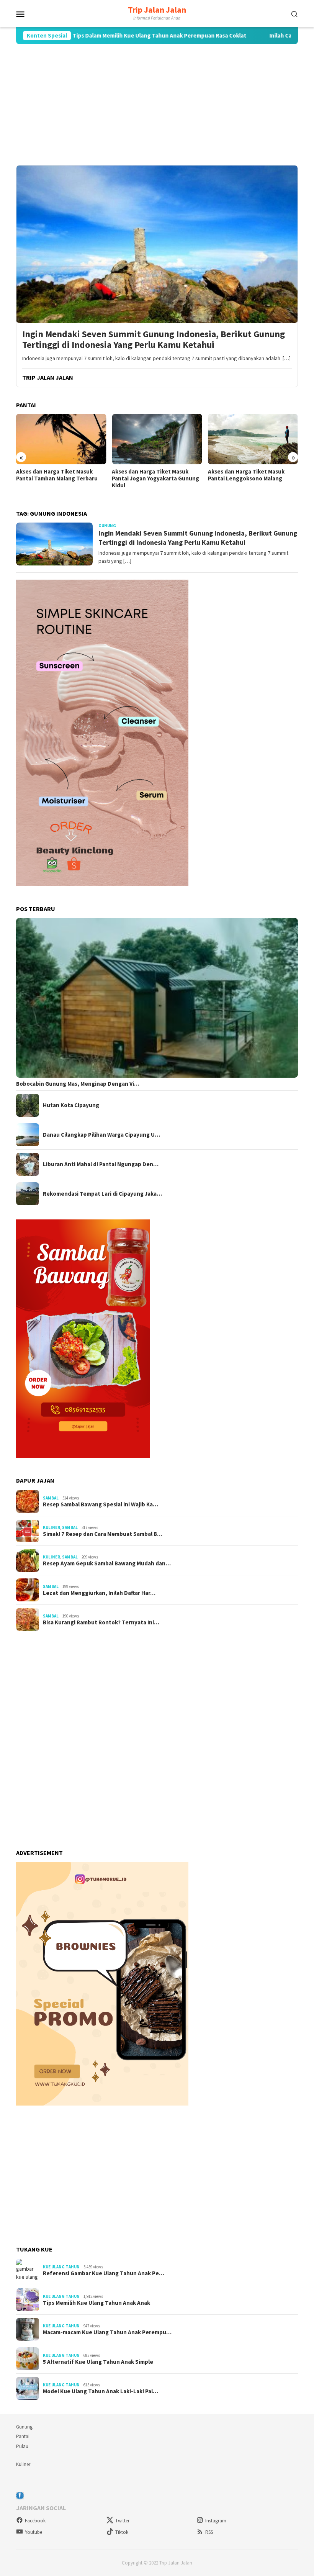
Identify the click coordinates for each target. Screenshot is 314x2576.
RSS (209, 2532)
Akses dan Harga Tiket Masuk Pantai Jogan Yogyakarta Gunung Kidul (155, 478)
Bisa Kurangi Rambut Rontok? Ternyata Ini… (101, 1622)
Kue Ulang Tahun (61, 2267)
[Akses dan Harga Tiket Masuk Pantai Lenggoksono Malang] (253, 439)
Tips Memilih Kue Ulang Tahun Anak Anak (96, 2303)
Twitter (122, 2521)
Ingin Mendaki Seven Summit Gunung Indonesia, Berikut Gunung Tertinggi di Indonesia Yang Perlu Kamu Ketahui (154, 340)
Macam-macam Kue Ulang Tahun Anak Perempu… (107, 2332)
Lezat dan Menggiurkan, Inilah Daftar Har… (99, 1593)
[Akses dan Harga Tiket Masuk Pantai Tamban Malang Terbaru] (61, 439)
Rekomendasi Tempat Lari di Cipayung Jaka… (102, 1194)
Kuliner (52, 1527)
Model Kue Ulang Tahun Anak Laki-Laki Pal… (101, 2391)
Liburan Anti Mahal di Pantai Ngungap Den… (101, 1164)
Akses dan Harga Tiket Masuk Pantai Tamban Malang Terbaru (57, 475)
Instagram (216, 2521)
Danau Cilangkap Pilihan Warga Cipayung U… (101, 1135)
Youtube (34, 2532)
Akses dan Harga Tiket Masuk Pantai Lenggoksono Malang (246, 475)
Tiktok (122, 2532)
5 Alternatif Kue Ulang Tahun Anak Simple (98, 2362)
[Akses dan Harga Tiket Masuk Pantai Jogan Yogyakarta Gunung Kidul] (157, 439)
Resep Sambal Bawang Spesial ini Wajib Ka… (101, 1504)
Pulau (22, 2446)
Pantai (23, 2436)
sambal (51, 1498)
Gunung (24, 2427)
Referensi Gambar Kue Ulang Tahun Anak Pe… (104, 2273)
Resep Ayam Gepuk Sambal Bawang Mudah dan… (107, 1563)
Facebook (35, 2521)
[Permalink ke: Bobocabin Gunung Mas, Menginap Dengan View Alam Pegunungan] (157, 998)
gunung (107, 526)
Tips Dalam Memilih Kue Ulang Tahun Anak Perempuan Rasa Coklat (105, 36)
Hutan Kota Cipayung (71, 1105)
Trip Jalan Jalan (157, 10)
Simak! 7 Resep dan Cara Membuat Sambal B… (103, 1534)
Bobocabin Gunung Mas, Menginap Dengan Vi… (78, 1084)
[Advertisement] (157, 105)
